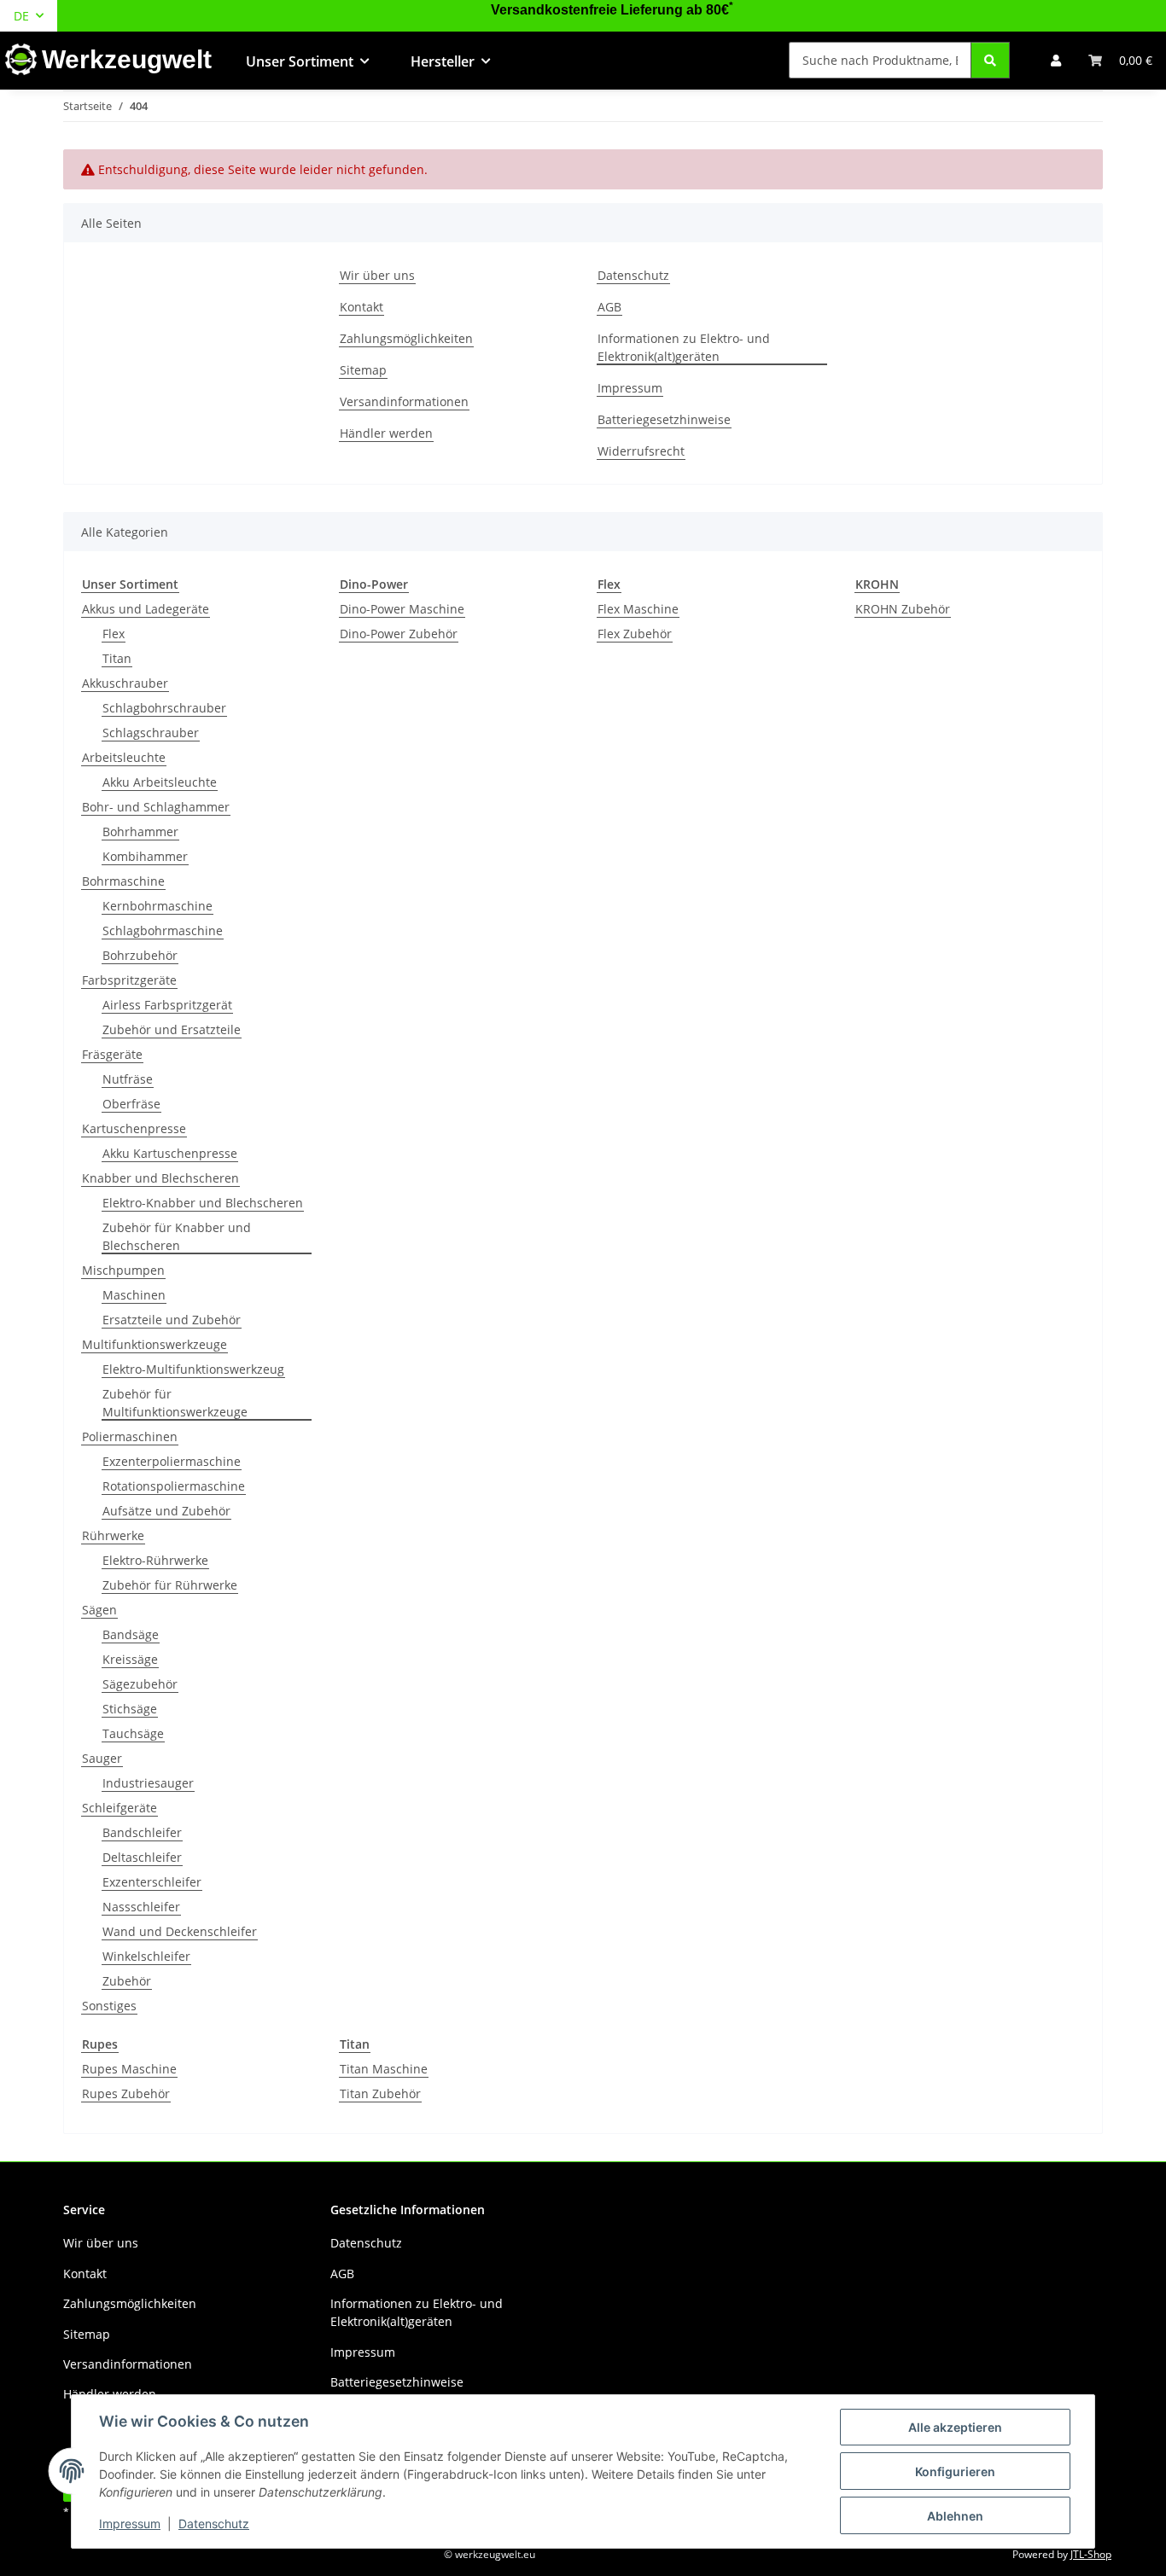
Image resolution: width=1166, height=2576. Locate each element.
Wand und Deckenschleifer (180, 1931)
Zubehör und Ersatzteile (172, 1029)
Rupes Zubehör (126, 2093)
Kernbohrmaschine (157, 906)
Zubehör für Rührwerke (170, 1585)
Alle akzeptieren (955, 2427)
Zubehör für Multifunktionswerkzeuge (175, 1403)
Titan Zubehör (380, 2093)
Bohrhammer (140, 832)
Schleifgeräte (120, 1808)
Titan (117, 658)
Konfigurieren (955, 2471)
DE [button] (21, 16)
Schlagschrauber (151, 733)
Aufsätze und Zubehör (166, 1511)
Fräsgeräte (112, 1054)
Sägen (99, 1610)
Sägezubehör (140, 1684)
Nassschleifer (141, 1907)
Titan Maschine (384, 2069)
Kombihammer (145, 856)
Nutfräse (128, 1079)
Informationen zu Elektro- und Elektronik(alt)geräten (684, 347)
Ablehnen (955, 2516)
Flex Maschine (638, 609)
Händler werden (386, 433)
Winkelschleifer (146, 1956)
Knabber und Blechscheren (160, 1178)
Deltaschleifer (142, 1857)
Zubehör (127, 1981)
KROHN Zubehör (903, 609)
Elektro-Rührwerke (155, 1560)
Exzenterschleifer (152, 1882)
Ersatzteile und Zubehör (172, 1320)
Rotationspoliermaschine (174, 1486)
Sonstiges (109, 2006)
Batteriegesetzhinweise (664, 419)
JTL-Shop (1091, 2554)
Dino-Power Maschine (402, 609)
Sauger (102, 1758)
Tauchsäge (133, 1733)
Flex (114, 634)
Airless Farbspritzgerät (167, 1005)
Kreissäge (130, 1659)
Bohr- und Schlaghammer (156, 807)
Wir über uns (377, 275)
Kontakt (361, 307)
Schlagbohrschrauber (164, 708)
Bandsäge (131, 1634)
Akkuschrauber (125, 683)
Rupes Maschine (129, 2069)
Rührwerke (113, 1535)
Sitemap (363, 370)
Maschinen (134, 1295)
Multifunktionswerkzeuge (154, 1344)
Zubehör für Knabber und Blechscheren (177, 1236)
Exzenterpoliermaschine (172, 1461)
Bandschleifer (142, 1832)
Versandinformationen (404, 401)
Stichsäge (130, 1709)
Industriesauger (148, 1783)
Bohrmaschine (123, 881)
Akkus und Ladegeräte (146, 609)
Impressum (130, 2524)
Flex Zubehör (635, 634)
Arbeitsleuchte (124, 757)
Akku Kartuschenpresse (170, 1153)
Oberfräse (131, 1104)
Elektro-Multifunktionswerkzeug (193, 1369)
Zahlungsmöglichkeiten (406, 338)
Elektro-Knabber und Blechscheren (203, 1203)
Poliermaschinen (130, 1436)
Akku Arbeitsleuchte (160, 782)
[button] (1056, 60)
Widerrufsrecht (641, 451)
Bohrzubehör (140, 955)
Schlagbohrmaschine (163, 930)
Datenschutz (214, 2524)
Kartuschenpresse (134, 1128)
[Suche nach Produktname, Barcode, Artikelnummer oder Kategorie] (990, 60)
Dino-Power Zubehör (399, 634)
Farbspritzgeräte (129, 980)
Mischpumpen (123, 1270)
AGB (609, 307)
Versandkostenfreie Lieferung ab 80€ (612, 10)
